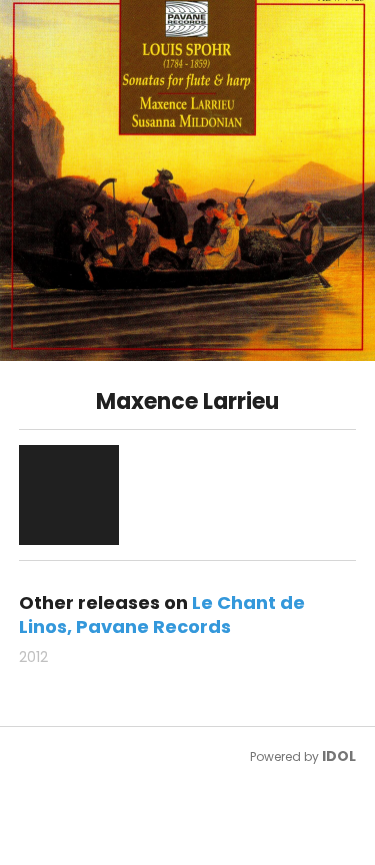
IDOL (339, 756)
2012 (33, 657)
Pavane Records (153, 626)
